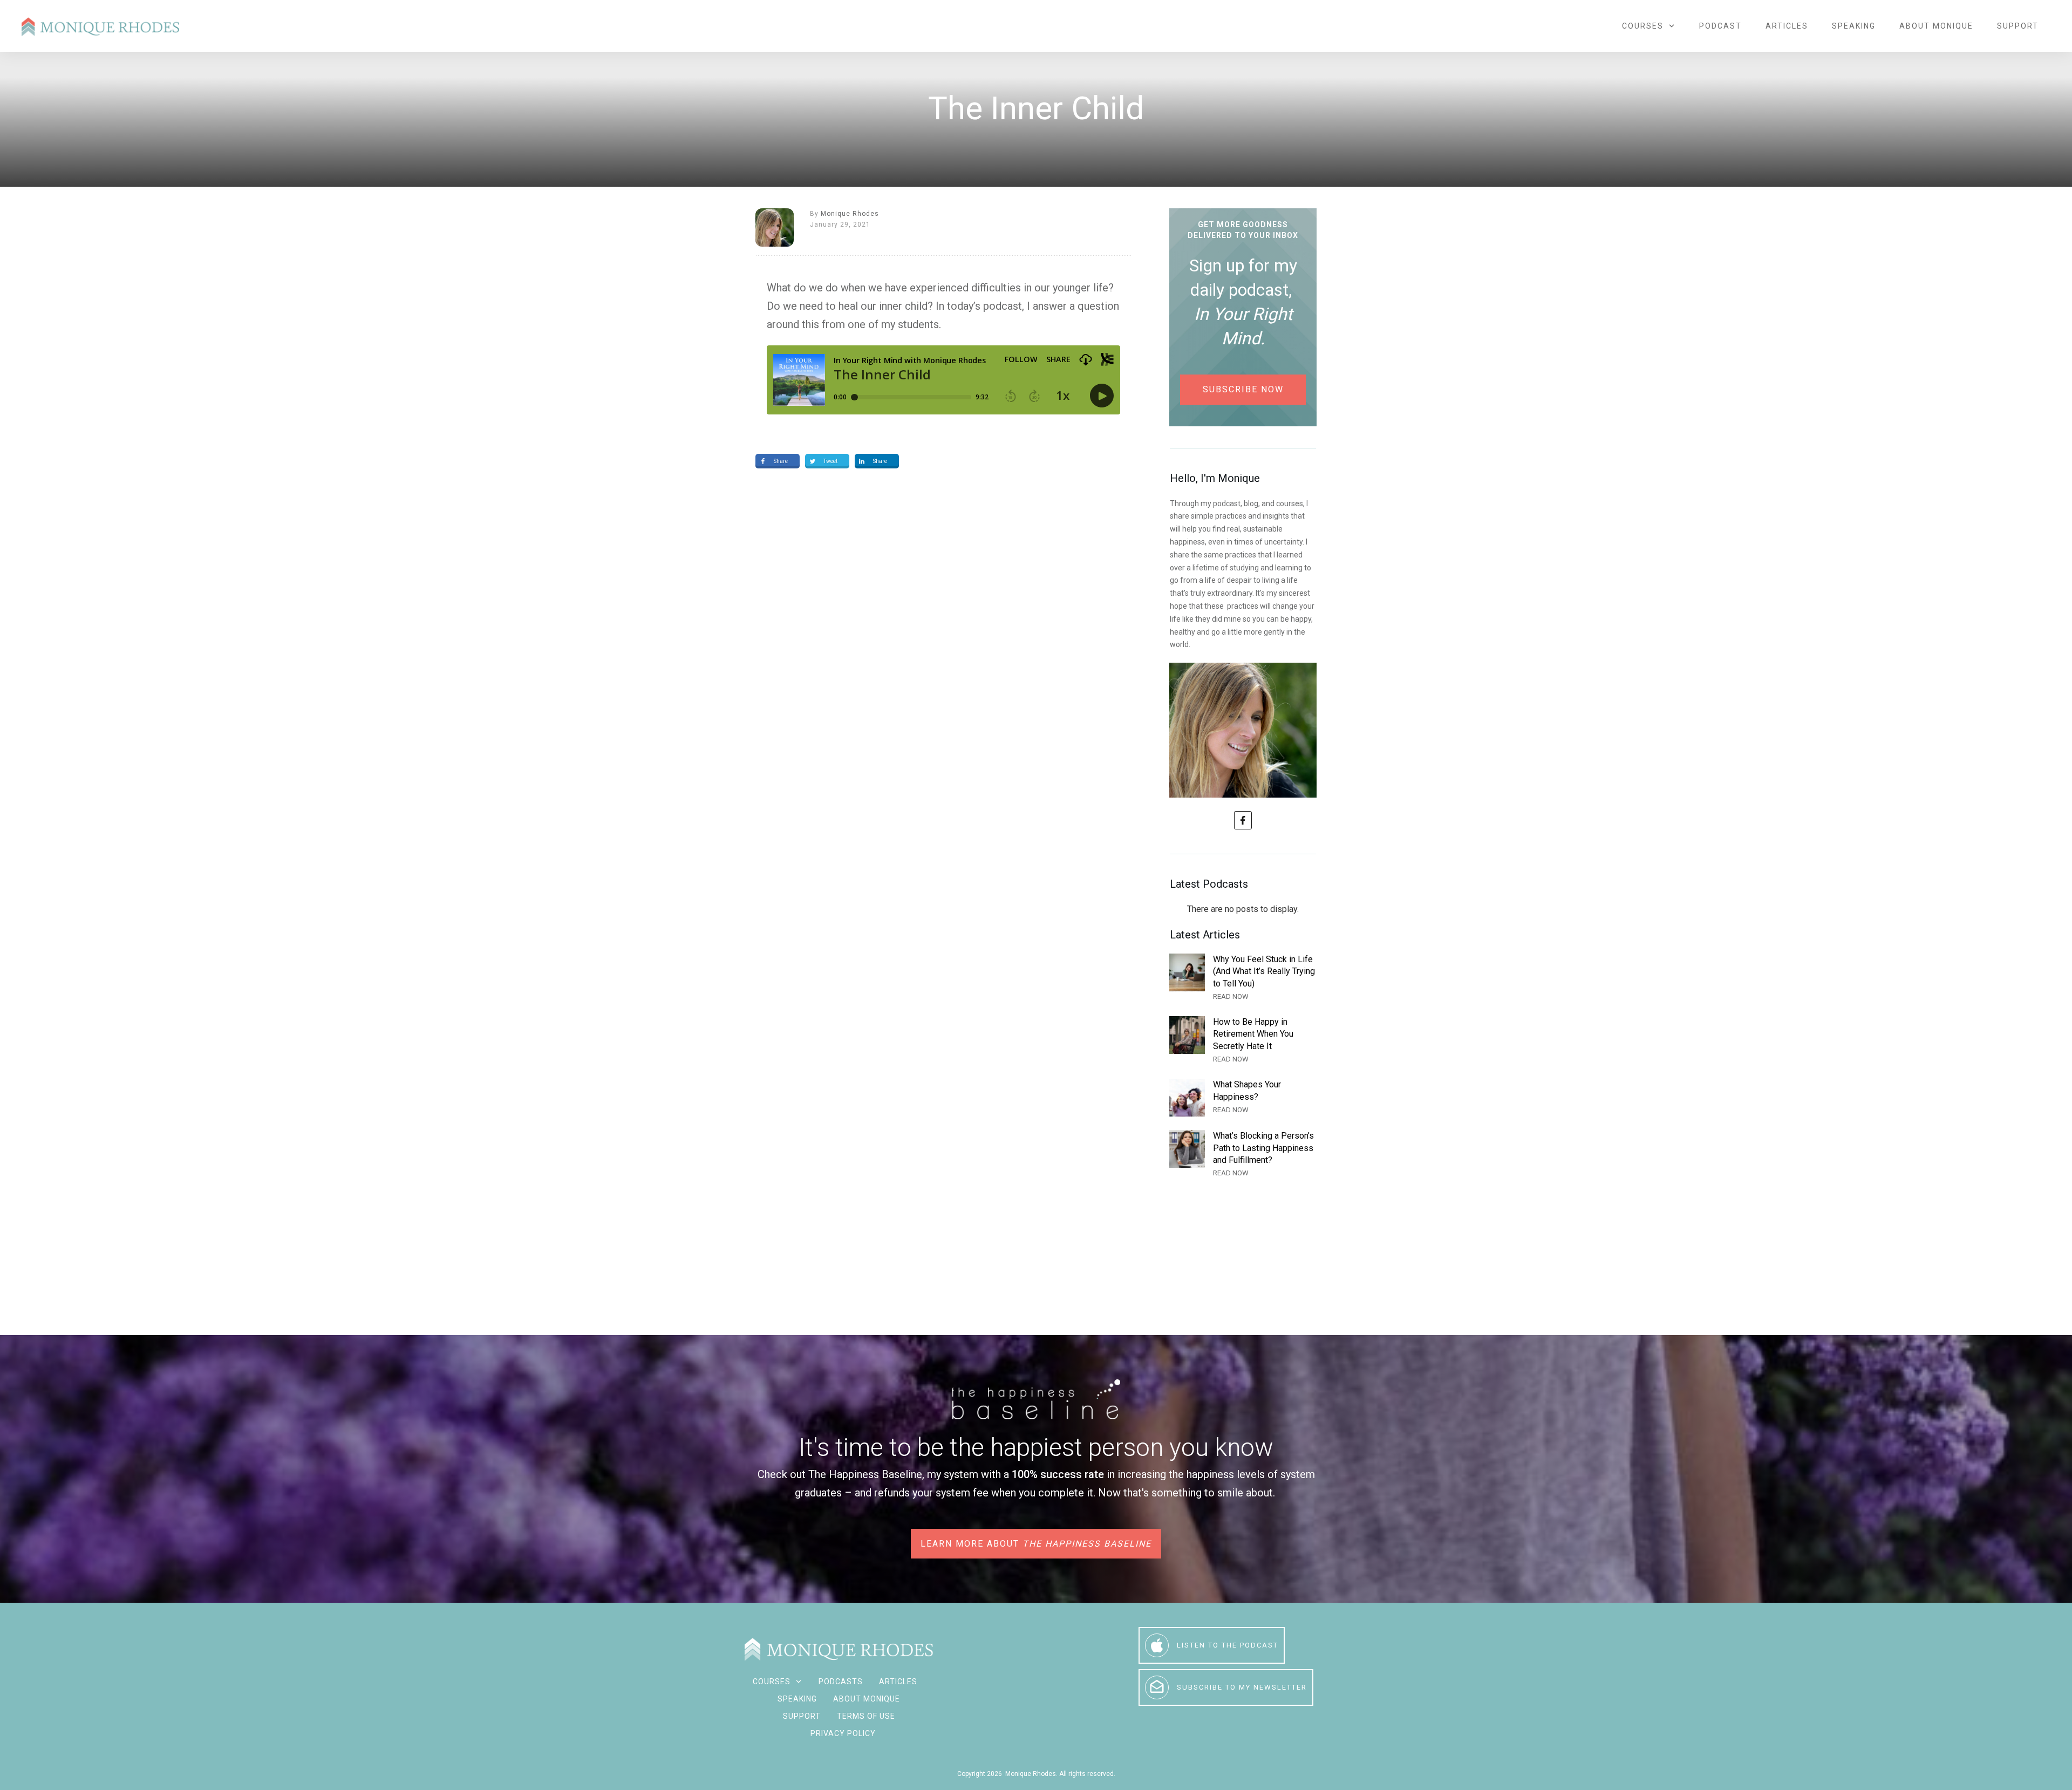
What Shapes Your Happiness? (1243, 1098)
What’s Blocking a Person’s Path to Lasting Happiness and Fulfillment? (1243, 1155)
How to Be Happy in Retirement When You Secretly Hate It (1243, 1041)
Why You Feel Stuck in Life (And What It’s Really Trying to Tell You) (1243, 978)
